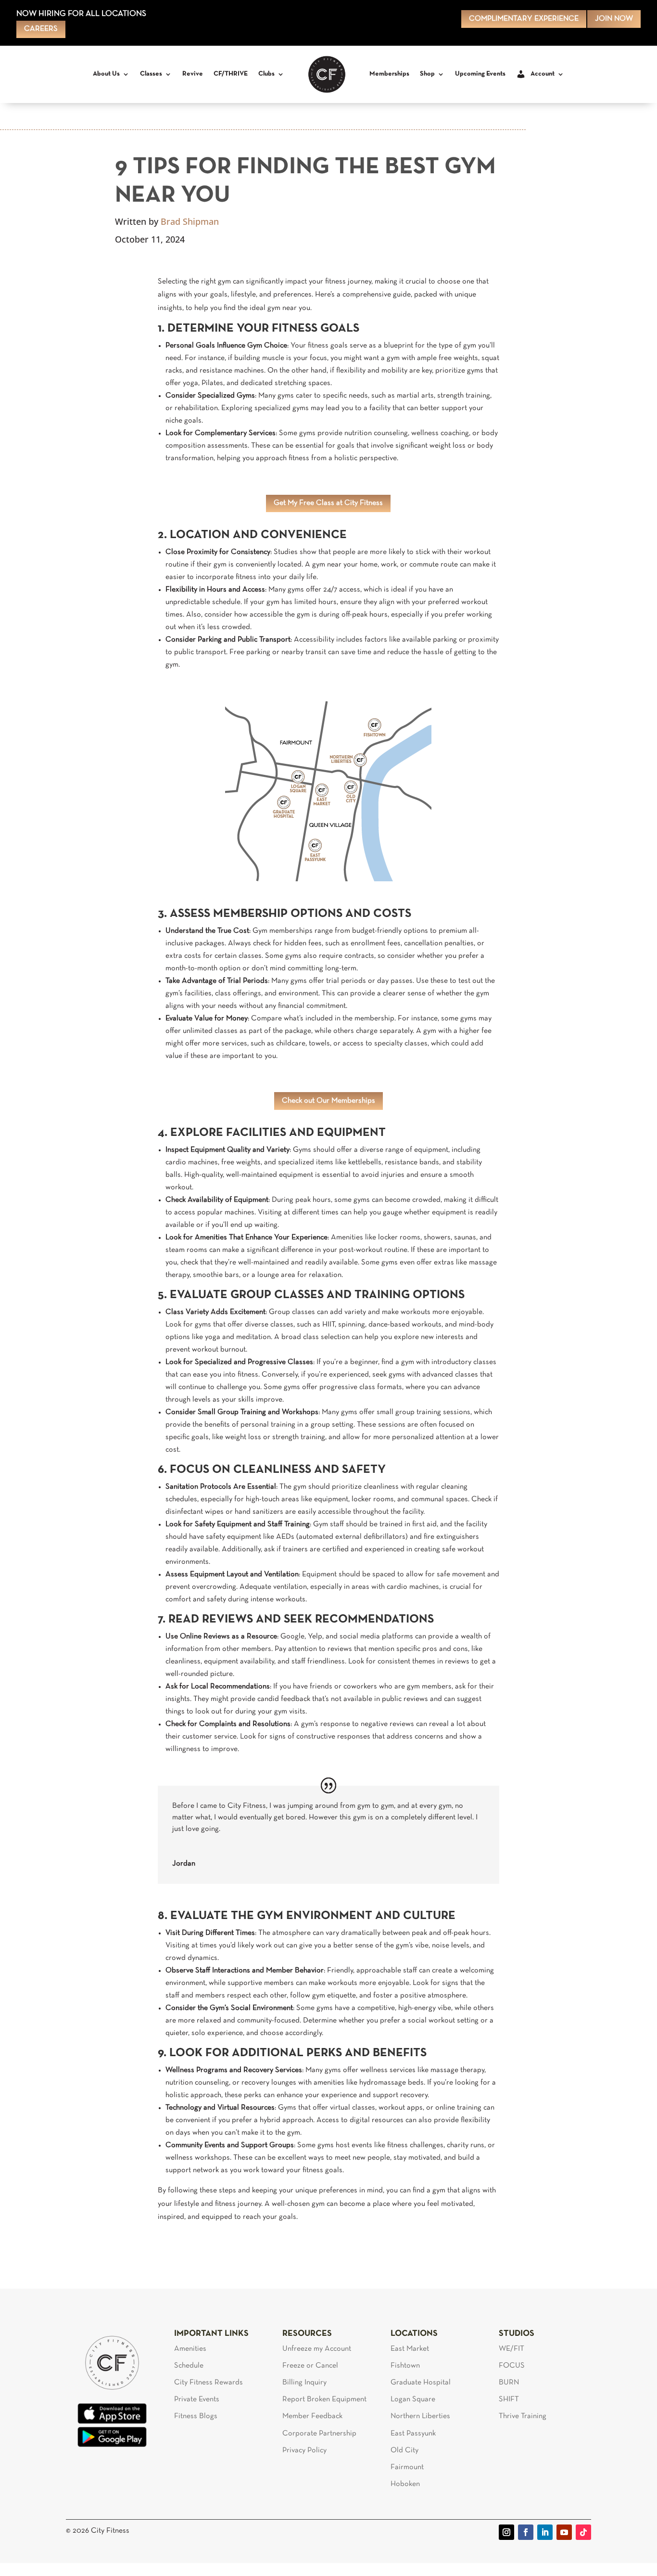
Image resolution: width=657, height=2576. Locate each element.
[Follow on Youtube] (564, 2532)
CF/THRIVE (231, 74)
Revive (193, 74)
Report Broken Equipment (324, 2399)
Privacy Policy (304, 2450)
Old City (404, 2450)
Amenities (190, 2349)
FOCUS (512, 2366)
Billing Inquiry (304, 2383)
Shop (427, 74)
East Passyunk (413, 2434)
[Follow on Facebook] (526, 2532)
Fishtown (405, 2366)
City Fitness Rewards (208, 2383)
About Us (106, 74)
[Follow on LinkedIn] (545, 2532)
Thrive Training (523, 2416)
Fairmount (407, 2467)
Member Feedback (312, 2416)
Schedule (189, 2366)
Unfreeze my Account (317, 2349)
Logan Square (413, 2399)
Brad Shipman (190, 221)
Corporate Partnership (319, 2434)
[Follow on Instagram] (506, 2532)
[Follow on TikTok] (583, 2532)
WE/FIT (512, 2349)
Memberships (389, 74)
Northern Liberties (420, 2416)
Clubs (266, 74)
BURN (509, 2383)
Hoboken (405, 2484)
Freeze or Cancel (310, 2366)
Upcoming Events (480, 74)
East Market (410, 2349)
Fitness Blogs (196, 2416)
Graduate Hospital (421, 2383)
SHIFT (509, 2399)
